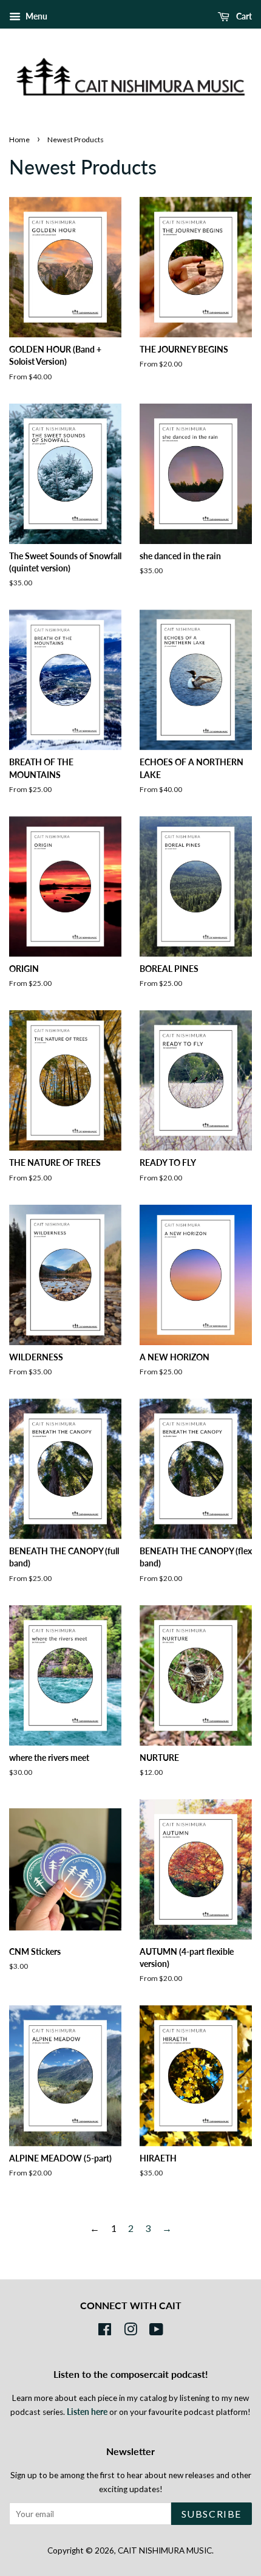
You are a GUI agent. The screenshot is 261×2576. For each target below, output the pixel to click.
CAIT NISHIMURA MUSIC (165, 2550)
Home (19, 139)
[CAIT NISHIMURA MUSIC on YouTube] (156, 2332)
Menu (36, 16)
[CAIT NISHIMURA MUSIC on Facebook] (105, 2332)
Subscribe (212, 2514)
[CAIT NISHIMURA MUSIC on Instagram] (130, 2332)
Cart (243, 16)
